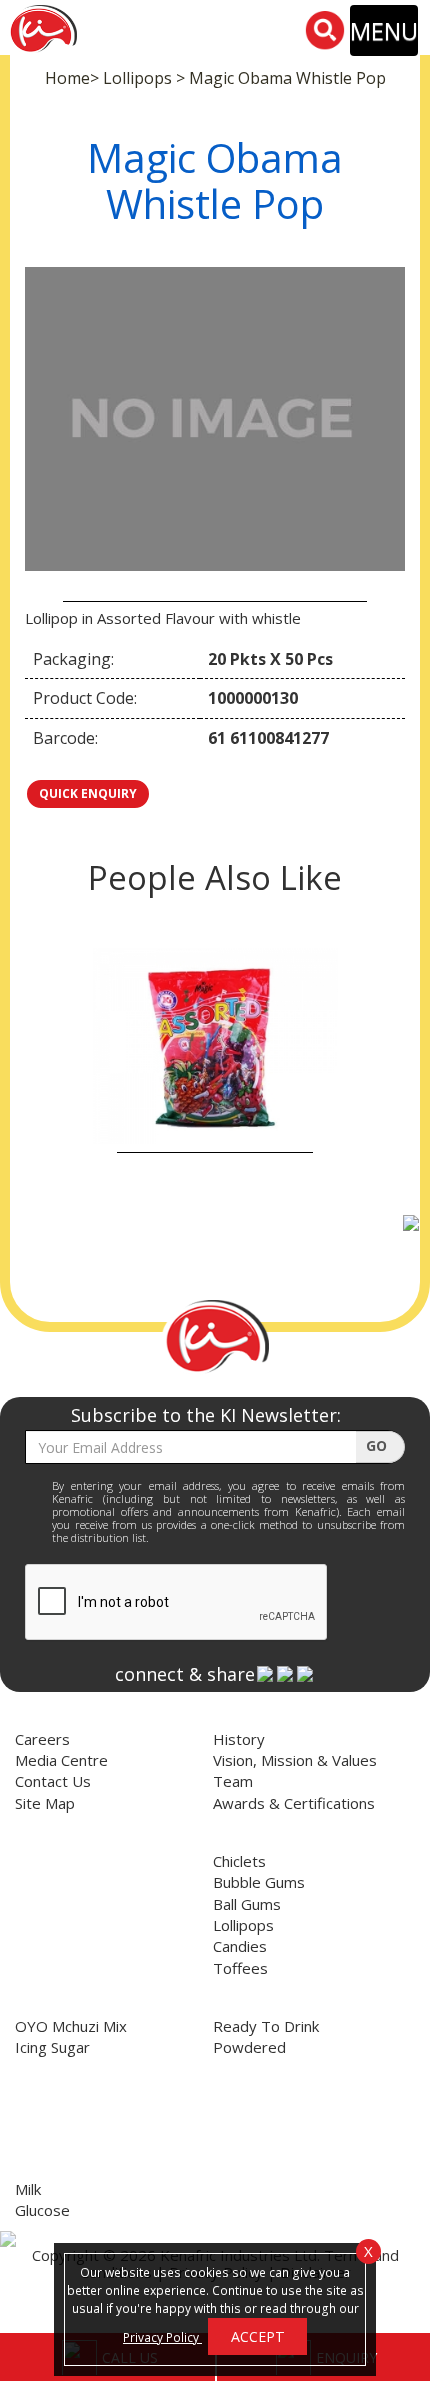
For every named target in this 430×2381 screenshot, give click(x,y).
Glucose (42, 2210)
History (239, 1739)
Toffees (240, 1968)
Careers (42, 1739)
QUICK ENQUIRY (88, 793)
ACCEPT (258, 2336)
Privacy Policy (162, 2337)
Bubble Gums (259, 1882)
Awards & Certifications (294, 1803)
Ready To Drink (266, 2026)
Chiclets (239, 1861)
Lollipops (243, 1925)
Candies (240, 1946)
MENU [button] (384, 30)
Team (233, 1781)
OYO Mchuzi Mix (71, 2026)
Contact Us (53, 1781)
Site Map (45, 1803)
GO (378, 1445)
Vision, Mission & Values (295, 1760)
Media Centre (61, 1760)
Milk (28, 2189)
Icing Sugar (52, 2047)
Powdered (249, 2047)
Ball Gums (247, 1904)
